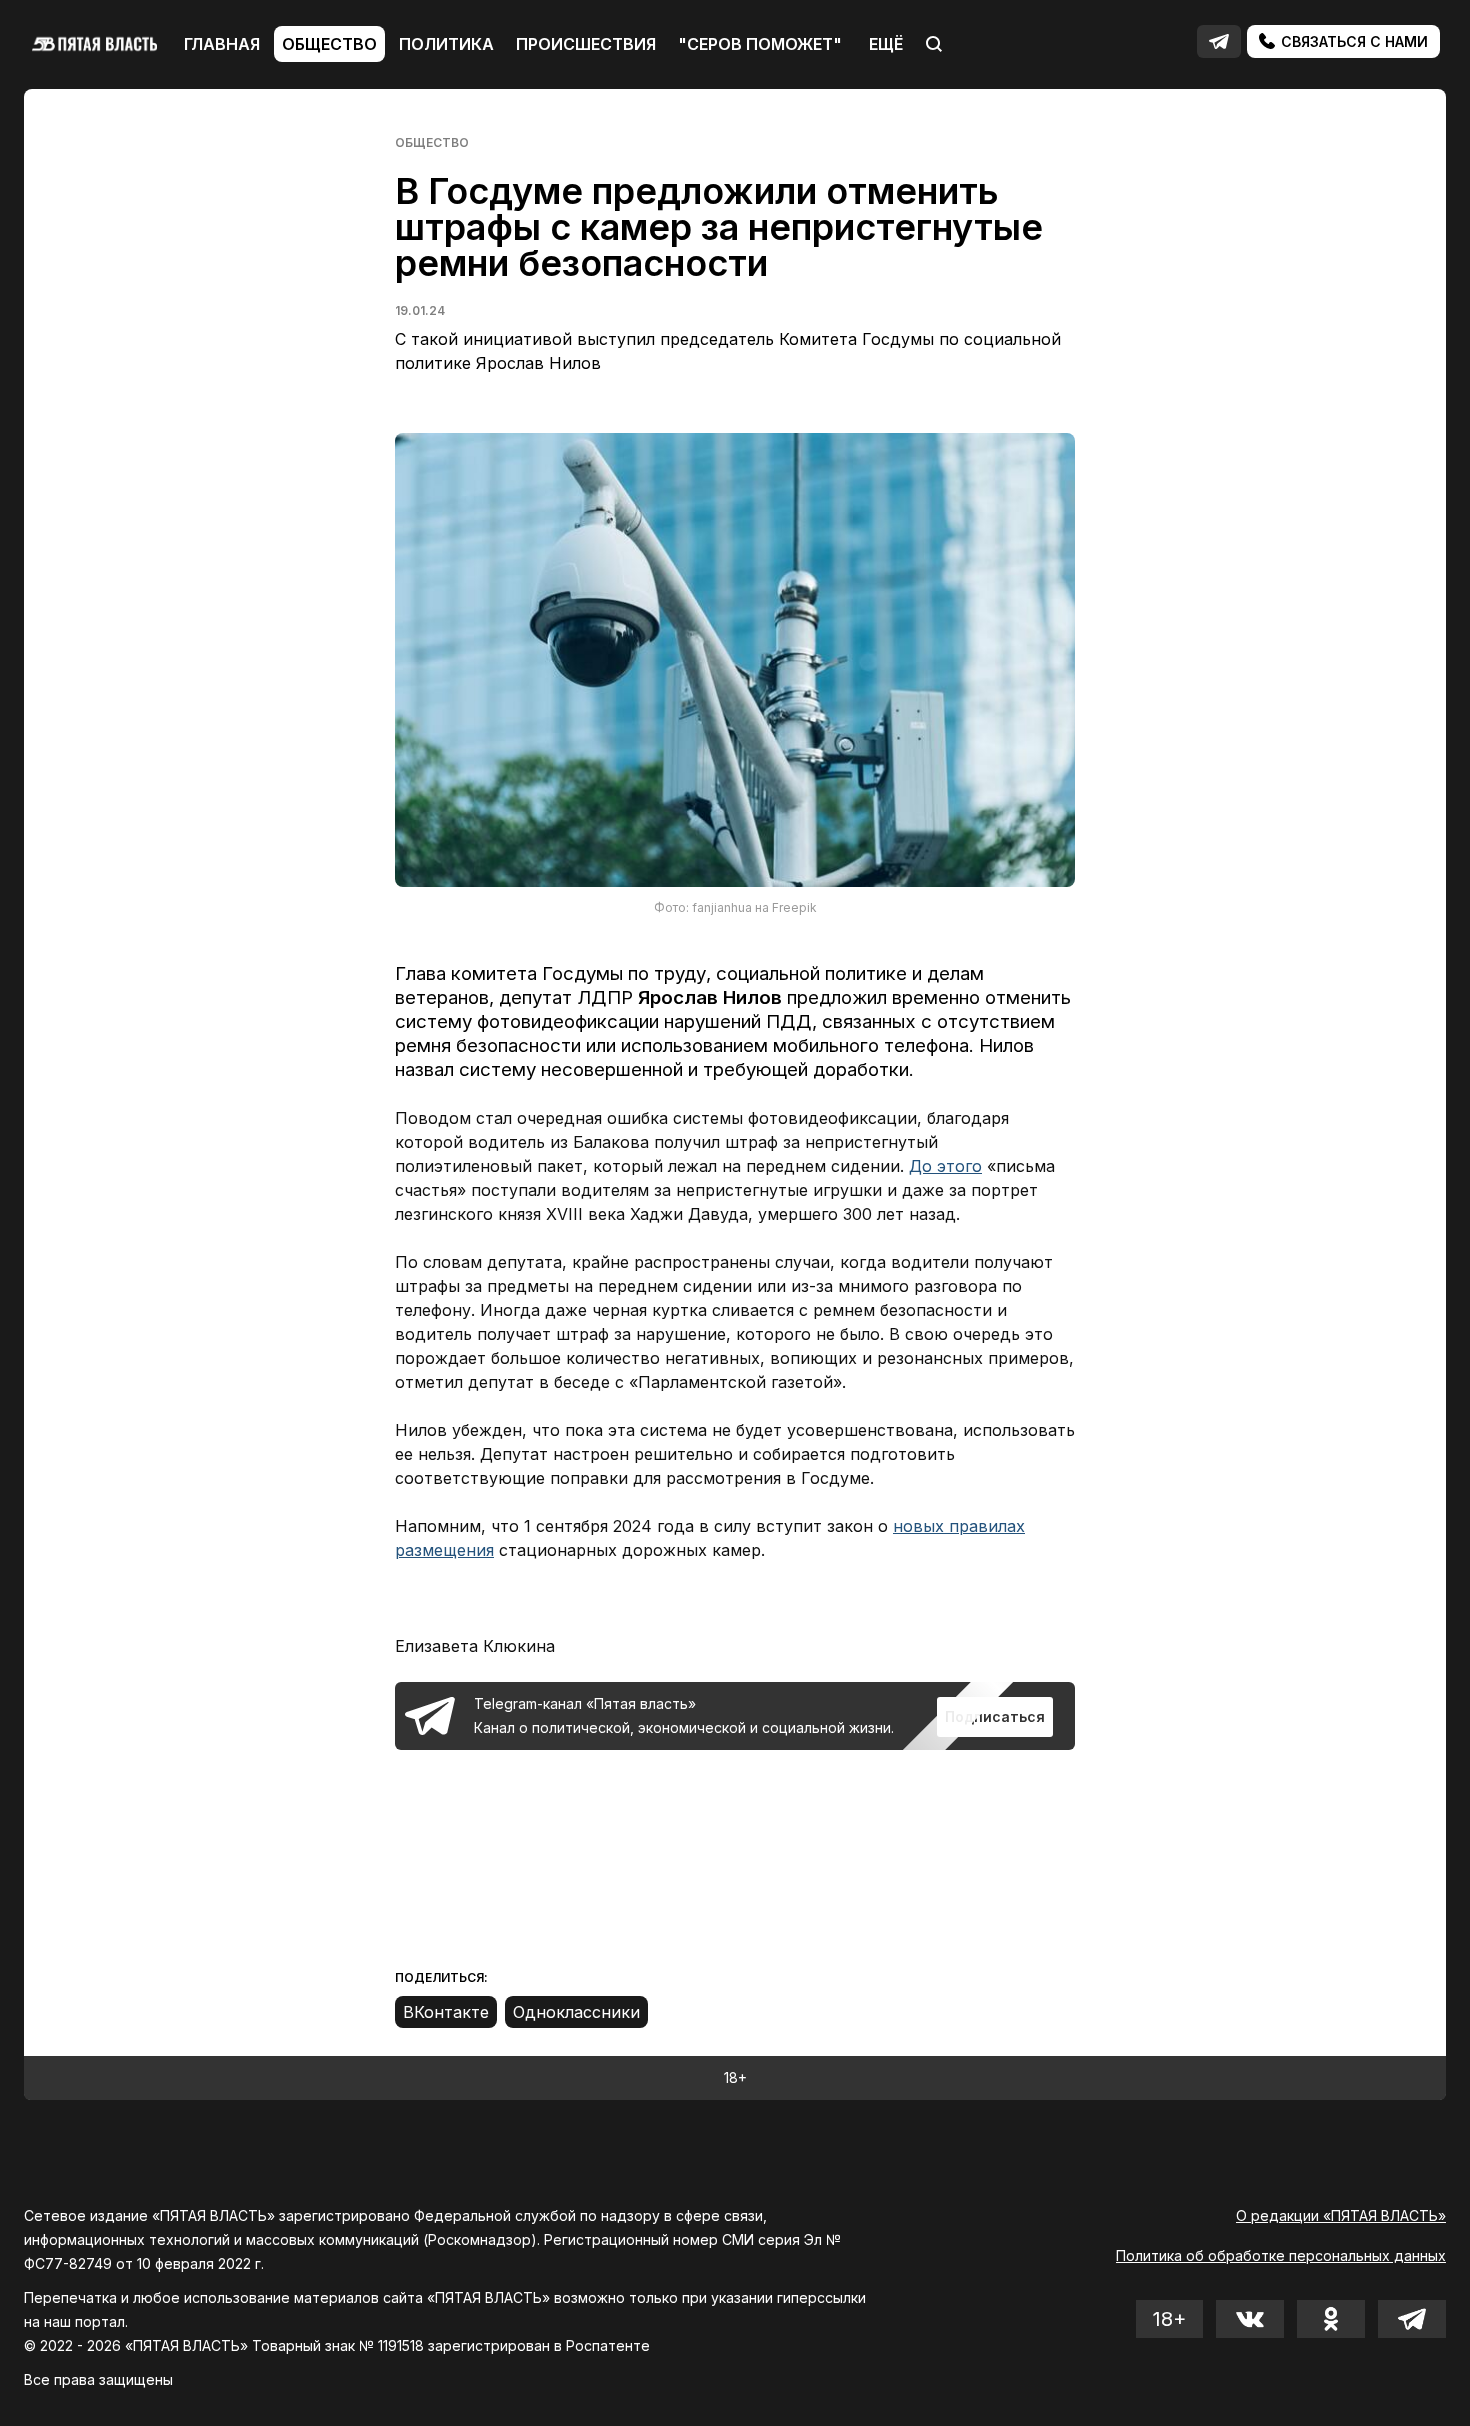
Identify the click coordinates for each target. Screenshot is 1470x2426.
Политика (446, 44)
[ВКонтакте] (446, 2012)
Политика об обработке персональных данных (1281, 2255)
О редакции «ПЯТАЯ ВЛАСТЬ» (1341, 2215)
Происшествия (586, 44)
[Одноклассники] (576, 2012)
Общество (329, 44)
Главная (222, 44)
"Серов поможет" (760, 44)
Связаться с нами (1352, 41)
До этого (945, 1166)
